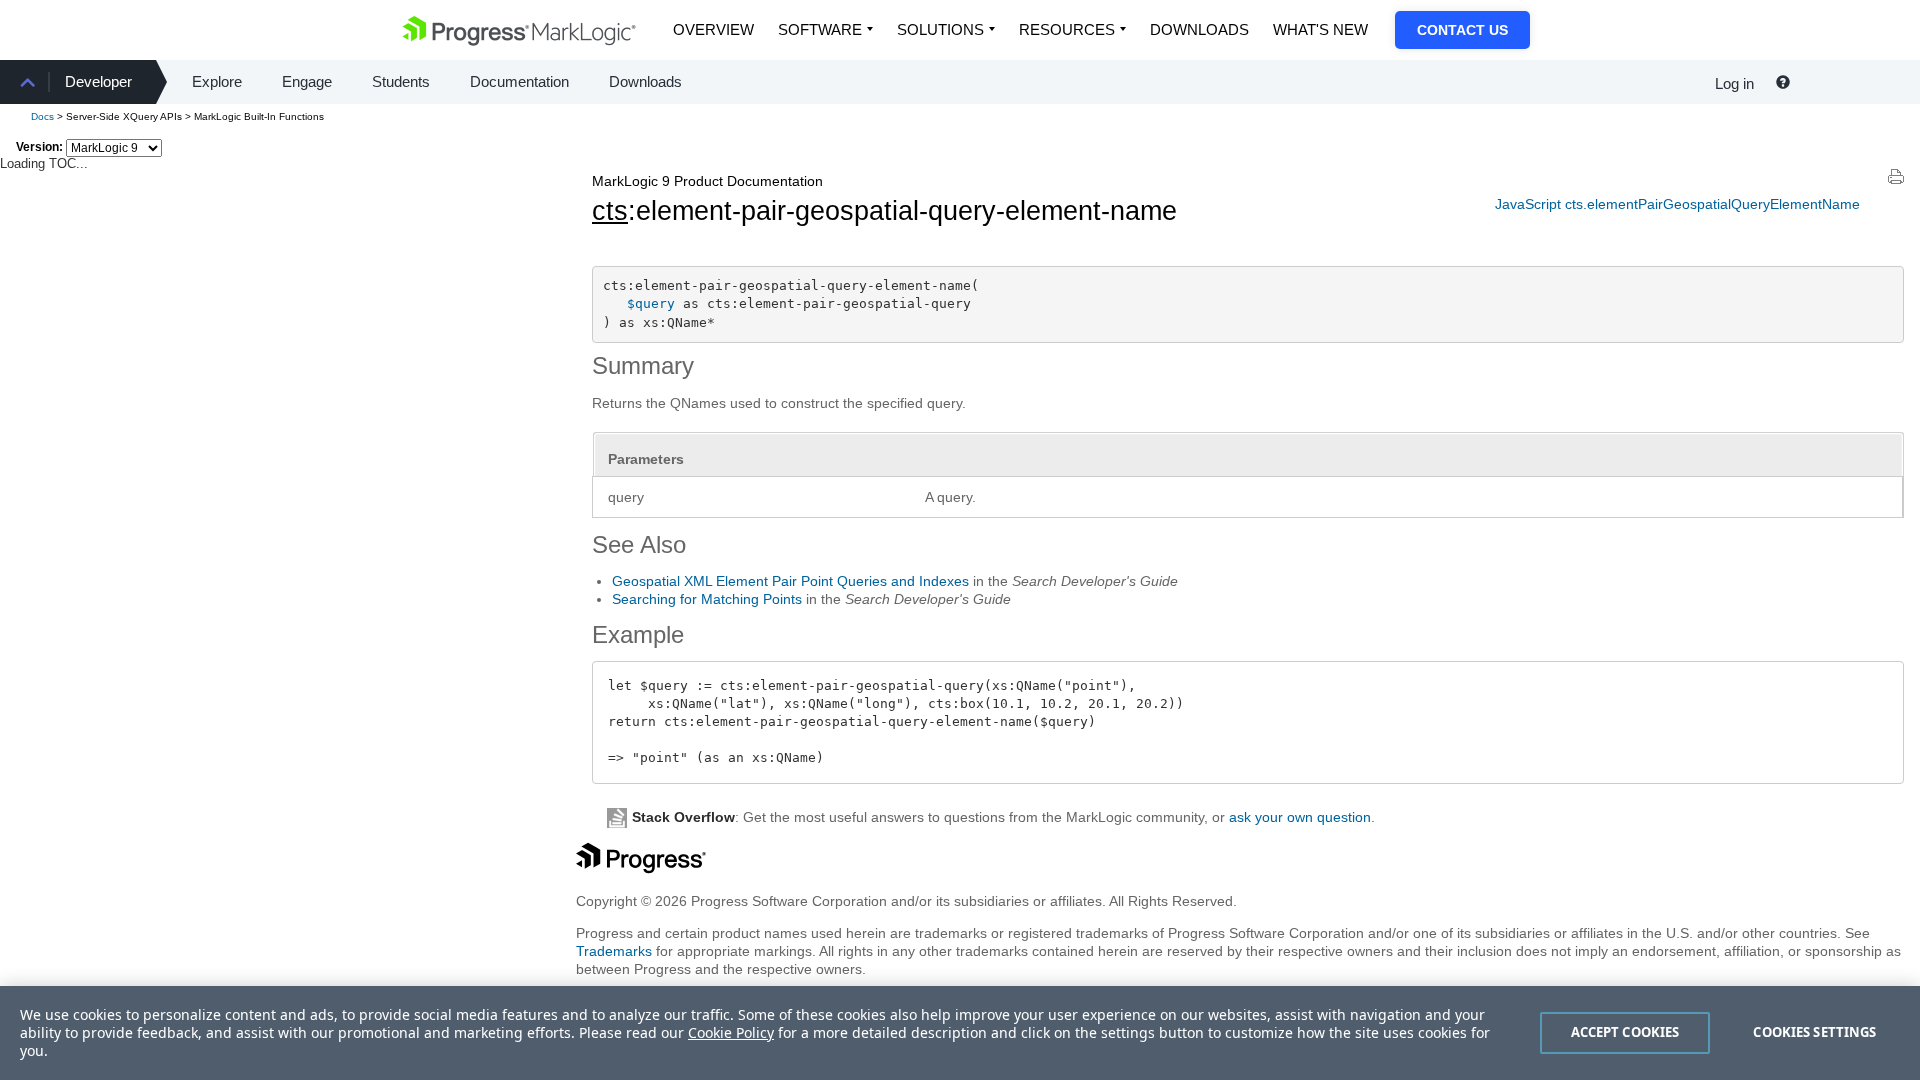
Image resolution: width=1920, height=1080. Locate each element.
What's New (1320, 29)
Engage (307, 81)
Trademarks (614, 951)
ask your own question (1300, 817)
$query (651, 303)
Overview (713, 29)
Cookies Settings (1814, 1032)
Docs (42, 116)
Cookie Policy (731, 1032)
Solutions (940, 29)
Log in (1734, 83)
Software (820, 29)
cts (610, 211)
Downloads (1199, 29)
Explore (217, 81)
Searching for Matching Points (707, 599)
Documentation (519, 81)
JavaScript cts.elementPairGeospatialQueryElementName (1677, 204)
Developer (98, 81)
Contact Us (1462, 30)
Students (401, 81)
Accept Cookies (1625, 1032)
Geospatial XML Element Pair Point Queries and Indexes (790, 581)
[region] (960, 1033)
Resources (1067, 29)
